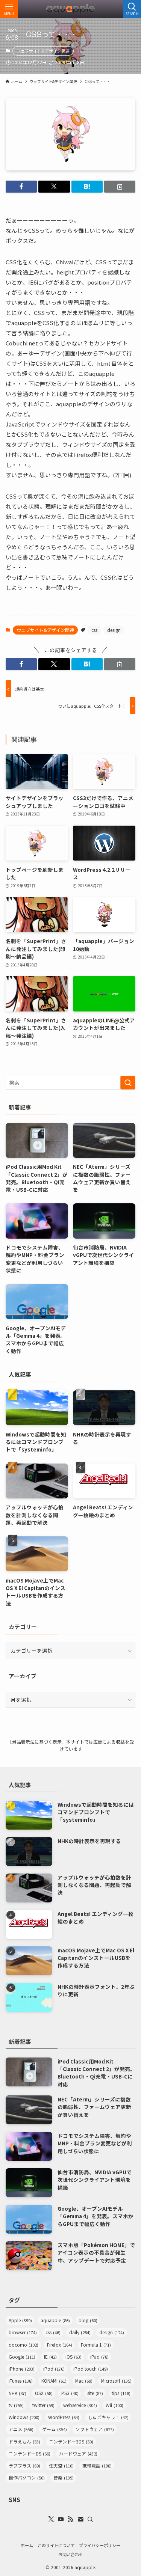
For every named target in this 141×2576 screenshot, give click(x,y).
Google (22, 2357)
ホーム (27, 2545)
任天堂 (61, 2465)
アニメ (21, 2429)
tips (121, 2393)
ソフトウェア (95, 2429)
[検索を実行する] (128, 1083)
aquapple (55, 2320)
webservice (80, 2405)
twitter (43, 2405)
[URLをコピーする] (120, 187)
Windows (24, 2417)
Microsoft (116, 2381)
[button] (21, 187)
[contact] (80, 2519)
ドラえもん (24, 2441)
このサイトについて (56, 2545)
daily (80, 2332)
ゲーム (55, 2429)
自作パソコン (27, 2477)
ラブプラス (24, 2465)
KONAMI (54, 2381)
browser (23, 2332)
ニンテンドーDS (30, 2453)
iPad (99, 2357)
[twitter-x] (51, 2519)
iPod (54, 2369)
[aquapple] (71, 9)
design (114, 630)
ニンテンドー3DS (71, 2441)
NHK (17, 2393)
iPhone (22, 2369)
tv (16, 2405)
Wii (114, 2405)
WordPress (64, 2417)
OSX (44, 2393)
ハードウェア (78, 2453)
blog (88, 2320)
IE (50, 2357)
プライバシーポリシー (100, 2545)
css (94, 630)
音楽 (64, 2477)
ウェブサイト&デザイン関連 (43, 51)
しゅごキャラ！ (108, 2417)
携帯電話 (97, 2465)
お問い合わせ (71, 2554)
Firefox (60, 2345)
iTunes (21, 2381)
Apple (20, 2320)
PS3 (70, 2393)
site (95, 2393)
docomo (23, 2345)
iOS (74, 2357)
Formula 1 (96, 2345)
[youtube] (61, 2519)
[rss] (71, 2519)
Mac (84, 2381)
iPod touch (91, 2369)
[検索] (90, 2519)
